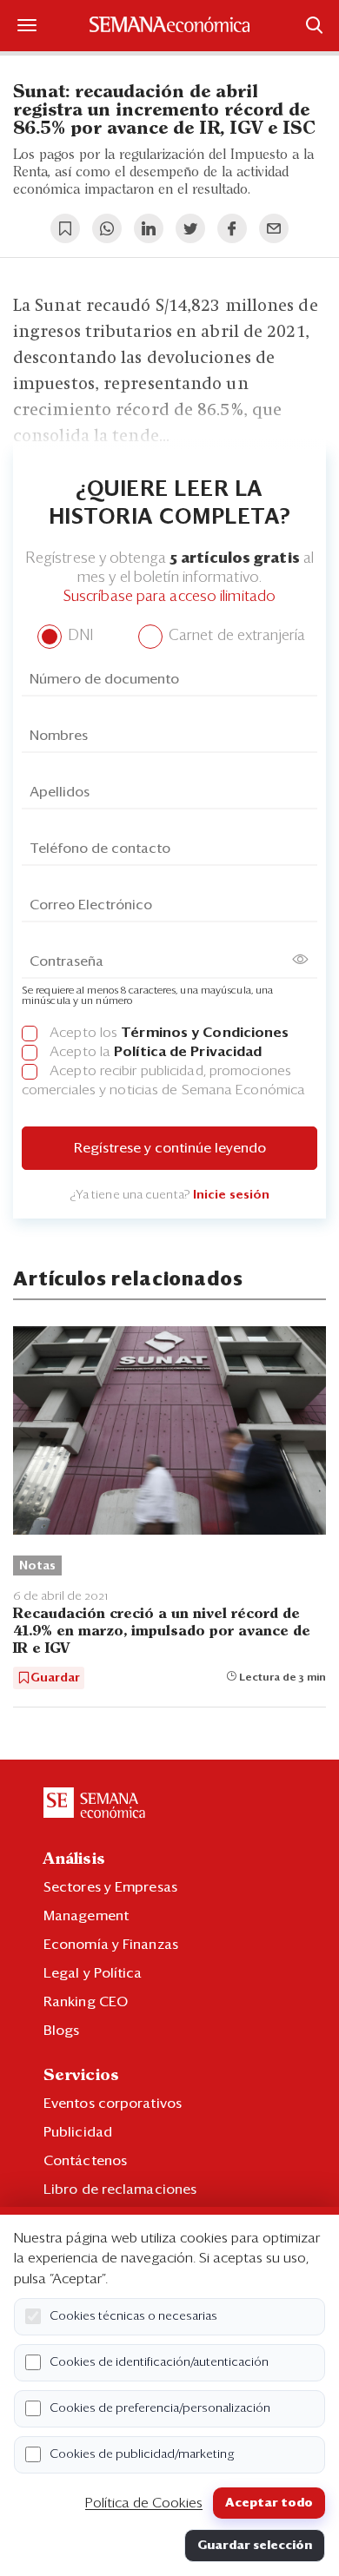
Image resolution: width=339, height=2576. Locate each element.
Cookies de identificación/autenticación (159, 2362)
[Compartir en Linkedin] (149, 228)
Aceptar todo (269, 2503)
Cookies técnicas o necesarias (133, 2316)
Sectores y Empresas (110, 1887)
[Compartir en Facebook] (232, 228)
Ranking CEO (86, 2002)
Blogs (62, 2031)
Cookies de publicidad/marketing (142, 2454)
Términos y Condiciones (205, 1033)
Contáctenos (85, 2161)
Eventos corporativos (113, 2104)
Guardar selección (255, 2546)
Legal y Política (93, 1973)
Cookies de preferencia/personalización (160, 2408)
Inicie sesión (231, 1195)
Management (86, 1916)
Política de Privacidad (188, 1052)
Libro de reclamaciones (120, 2190)
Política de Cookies (144, 2503)
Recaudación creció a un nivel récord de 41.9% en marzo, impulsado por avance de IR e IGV (162, 1631)
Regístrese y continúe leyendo (170, 1148)
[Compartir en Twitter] (190, 228)
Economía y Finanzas (111, 1945)
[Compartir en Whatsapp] (107, 228)
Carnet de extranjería (235, 636)
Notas (37, 1566)
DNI (79, 636)
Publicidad (78, 2132)
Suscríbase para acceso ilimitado (169, 597)
